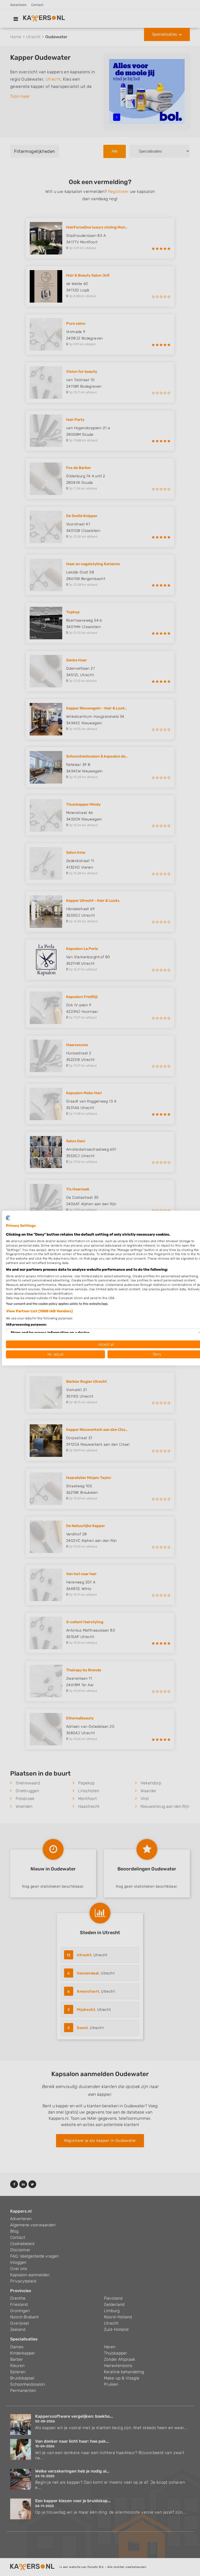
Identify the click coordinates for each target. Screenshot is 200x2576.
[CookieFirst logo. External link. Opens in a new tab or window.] (8, 1218)
